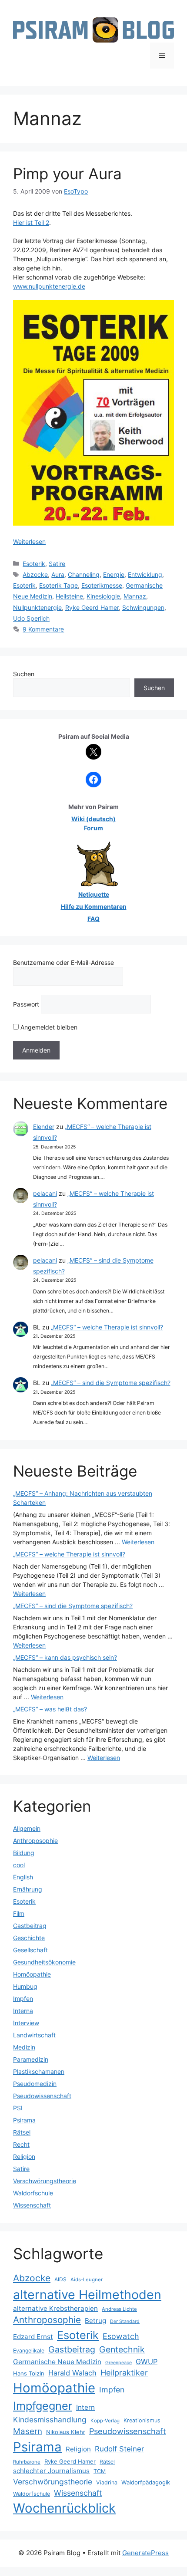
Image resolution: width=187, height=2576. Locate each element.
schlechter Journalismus (51, 2471)
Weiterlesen (29, 541)
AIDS (60, 2279)
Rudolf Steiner (119, 2449)
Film (19, 1913)
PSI (18, 2108)
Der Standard (125, 2321)
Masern (28, 2431)
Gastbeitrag (30, 1926)
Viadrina (107, 2482)
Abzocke (35, 574)
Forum (93, 828)
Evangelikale (29, 2351)
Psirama (24, 2120)
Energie (114, 574)
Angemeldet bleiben (48, 1027)
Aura (58, 574)
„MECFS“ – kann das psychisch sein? (65, 1657)
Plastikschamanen (39, 2071)
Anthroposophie (35, 1841)
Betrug (95, 2321)
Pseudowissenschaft (42, 2096)
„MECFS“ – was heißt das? (50, 1709)
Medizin (24, 2047)
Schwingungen (143, 607)
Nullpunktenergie (37, 607)
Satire (57, 564)
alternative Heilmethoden (87, 2295)
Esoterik (34, 564)
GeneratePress (145, 2553)
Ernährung (28, 1889)
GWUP (147, 2362)
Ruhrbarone (27, 2462)
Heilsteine (69, 596)
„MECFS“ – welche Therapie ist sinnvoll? (107, 1327)
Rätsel (22, 2132)
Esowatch (121, 2336)
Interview (26, 2023)
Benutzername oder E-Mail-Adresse (63, 962)
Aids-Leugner (87, 2280)
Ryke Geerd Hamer (92, 607)
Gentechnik (122, 2349)
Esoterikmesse (102, 585)
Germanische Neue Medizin (57, 2362)
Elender (44, 1127)
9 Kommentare (43, 629)
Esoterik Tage (58, 585)
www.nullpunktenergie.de (49, 286)
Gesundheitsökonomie (44, 1962)
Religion (24, 2157)
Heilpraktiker (124, 2372)
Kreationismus (142, 2420)
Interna (23, 2011)
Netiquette (94, 894)
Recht (21, 2144)
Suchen (24, 674)
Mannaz (135, 596)
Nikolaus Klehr (66, 2432)
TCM (100, 2471)
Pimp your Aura (67, 174)
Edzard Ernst (33, 2337)
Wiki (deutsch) (93, 819)
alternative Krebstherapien (55, 2308)
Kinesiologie (103, 596)
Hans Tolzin (29, 2373)
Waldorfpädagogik (146, 2482)
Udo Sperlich (31, 618)
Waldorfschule (33, 2193)
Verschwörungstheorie (45, 2181)
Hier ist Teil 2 (31, 222)
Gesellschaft (30, 1950)
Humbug (25, 1986)
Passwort (26, 1004)
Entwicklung (145, 574)
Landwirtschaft (34, 2035)
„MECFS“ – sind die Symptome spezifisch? (111, 1383)
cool (19, 1865)
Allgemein (27, 1828)
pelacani (45, 1193)
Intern (85, 2407)
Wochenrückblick (64, 2508)
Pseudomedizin (35, 2084)
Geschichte (29, 1938)
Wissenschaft (32, 2205)
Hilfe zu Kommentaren (94, 906)
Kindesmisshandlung (50, 2420)
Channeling (84, 574)
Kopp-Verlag (105, 2421)
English (23, 1877)
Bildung (24, 1853)
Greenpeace (119, 2363)
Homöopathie (32, 1974)
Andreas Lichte (119, 2309)
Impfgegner (43, 2406)
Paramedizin (31, 2059)
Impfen (23, 1999)
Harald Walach (72, 2373)
